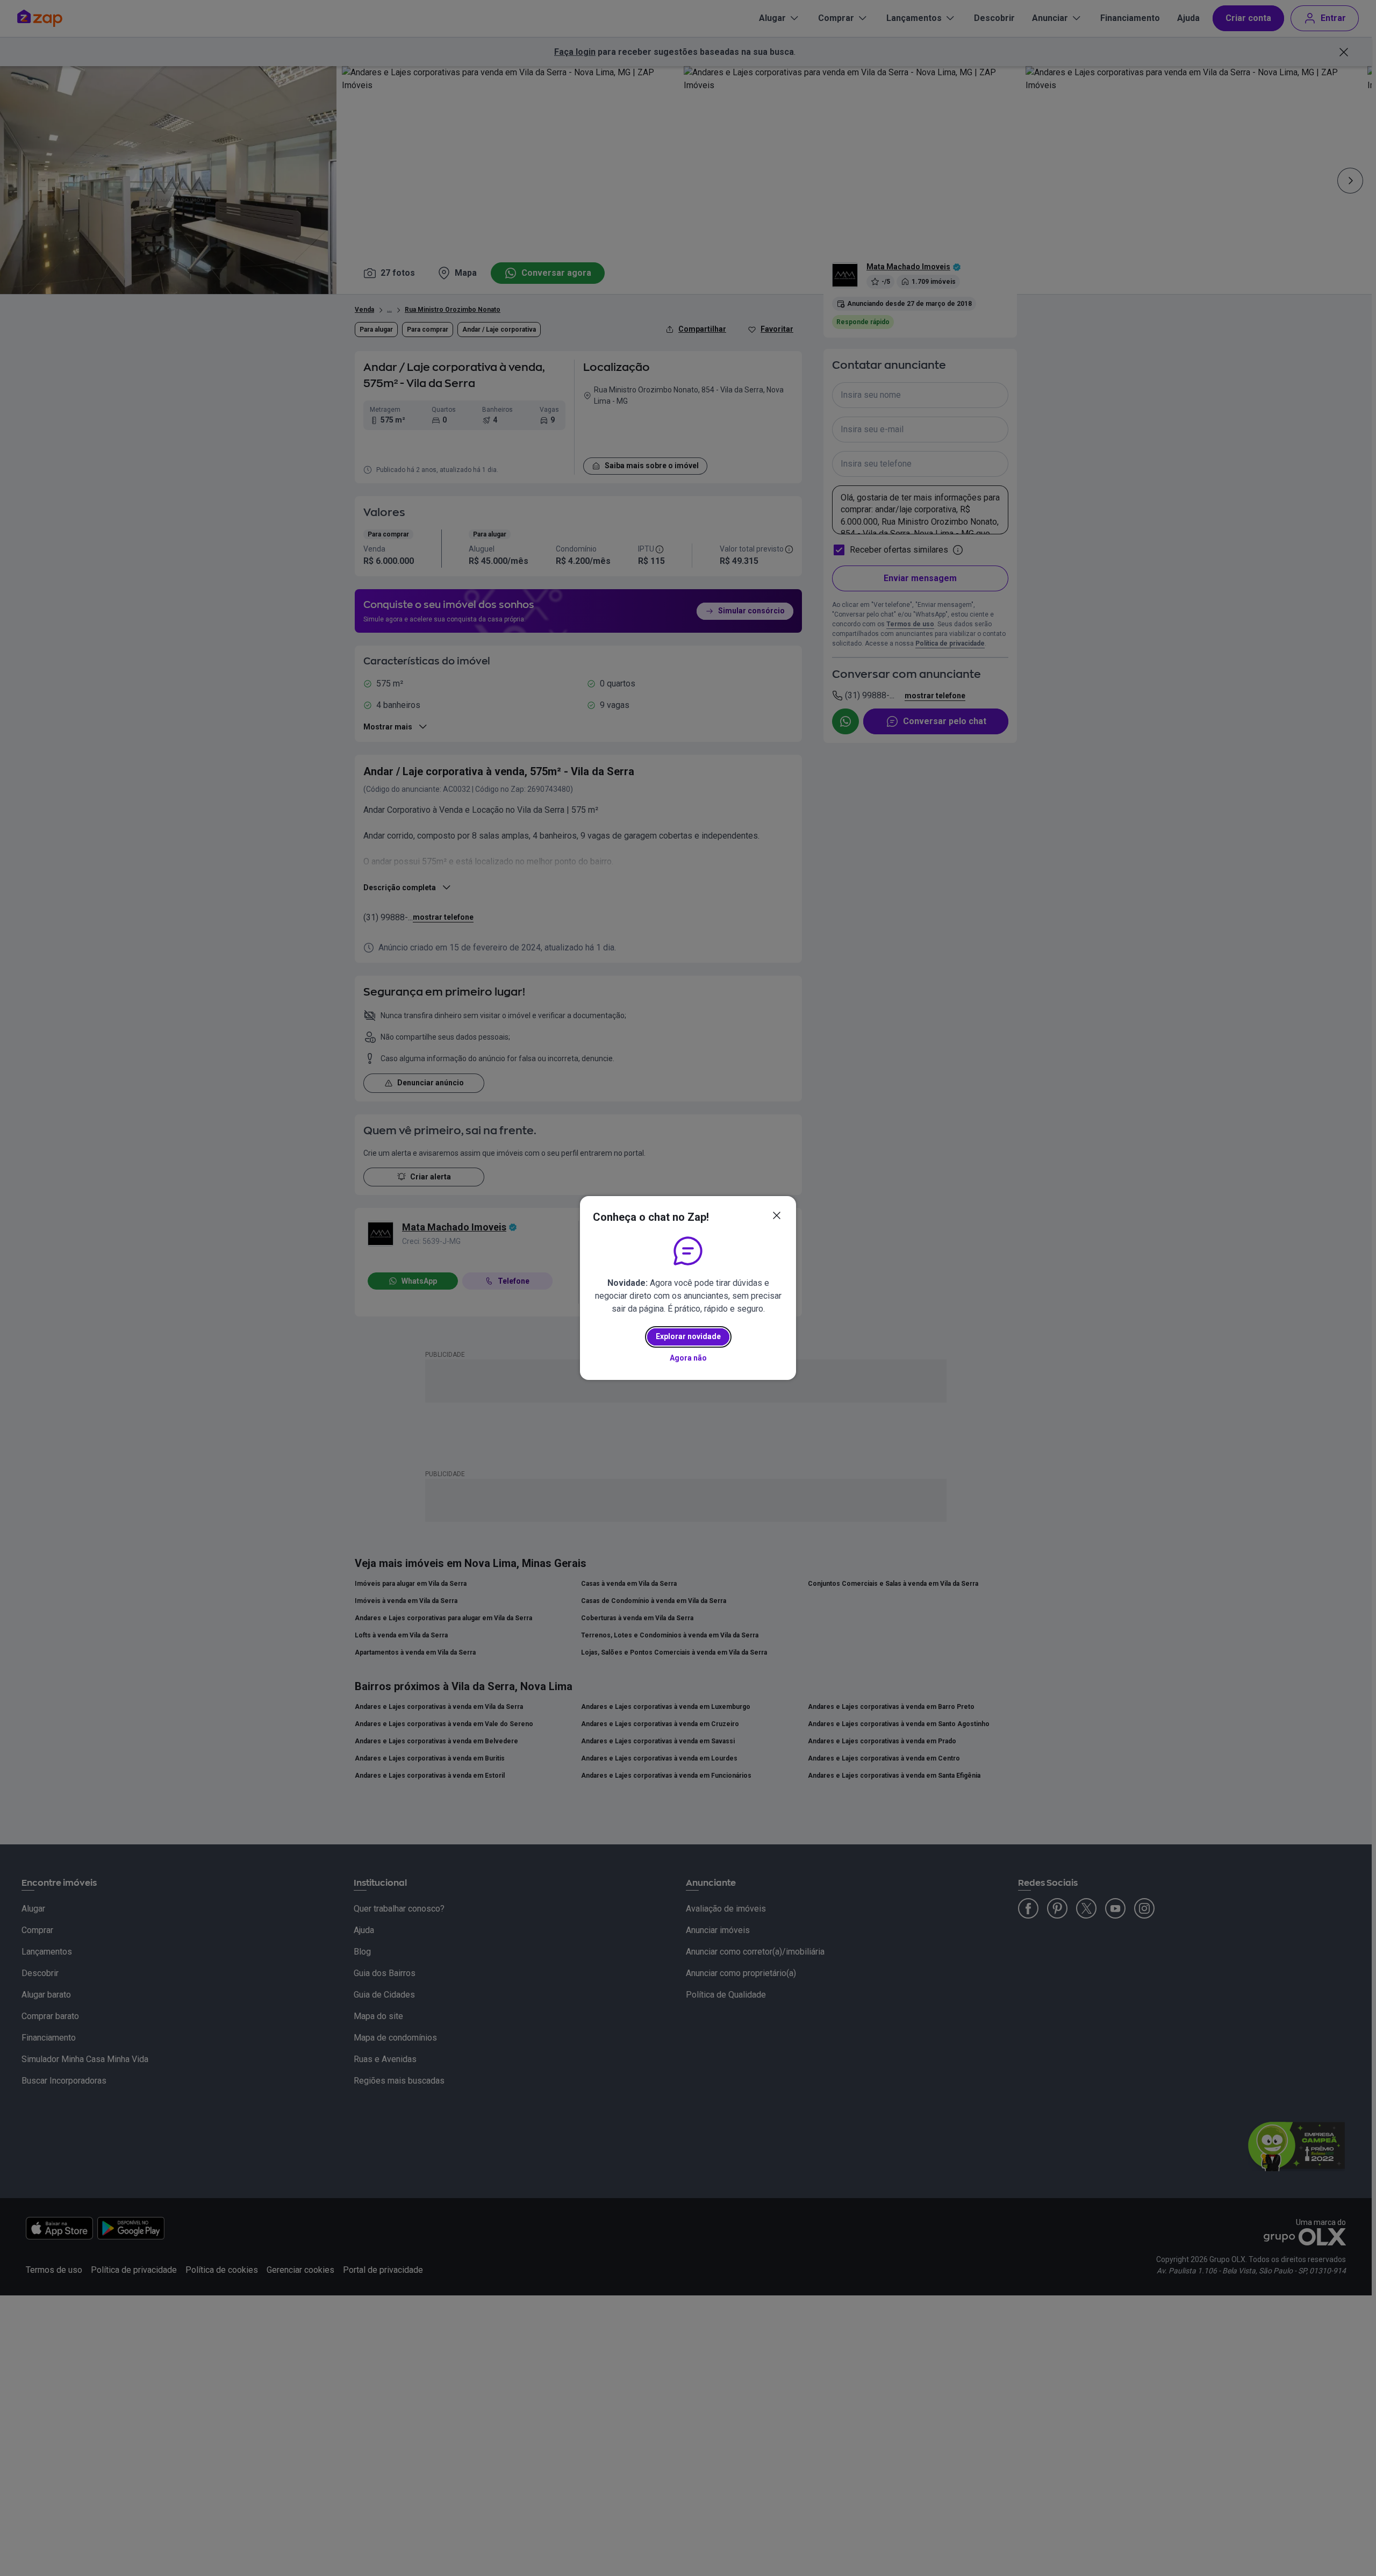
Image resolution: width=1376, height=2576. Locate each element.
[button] (777, 1215)
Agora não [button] (688, 1358)
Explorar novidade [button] (688, 1336)
